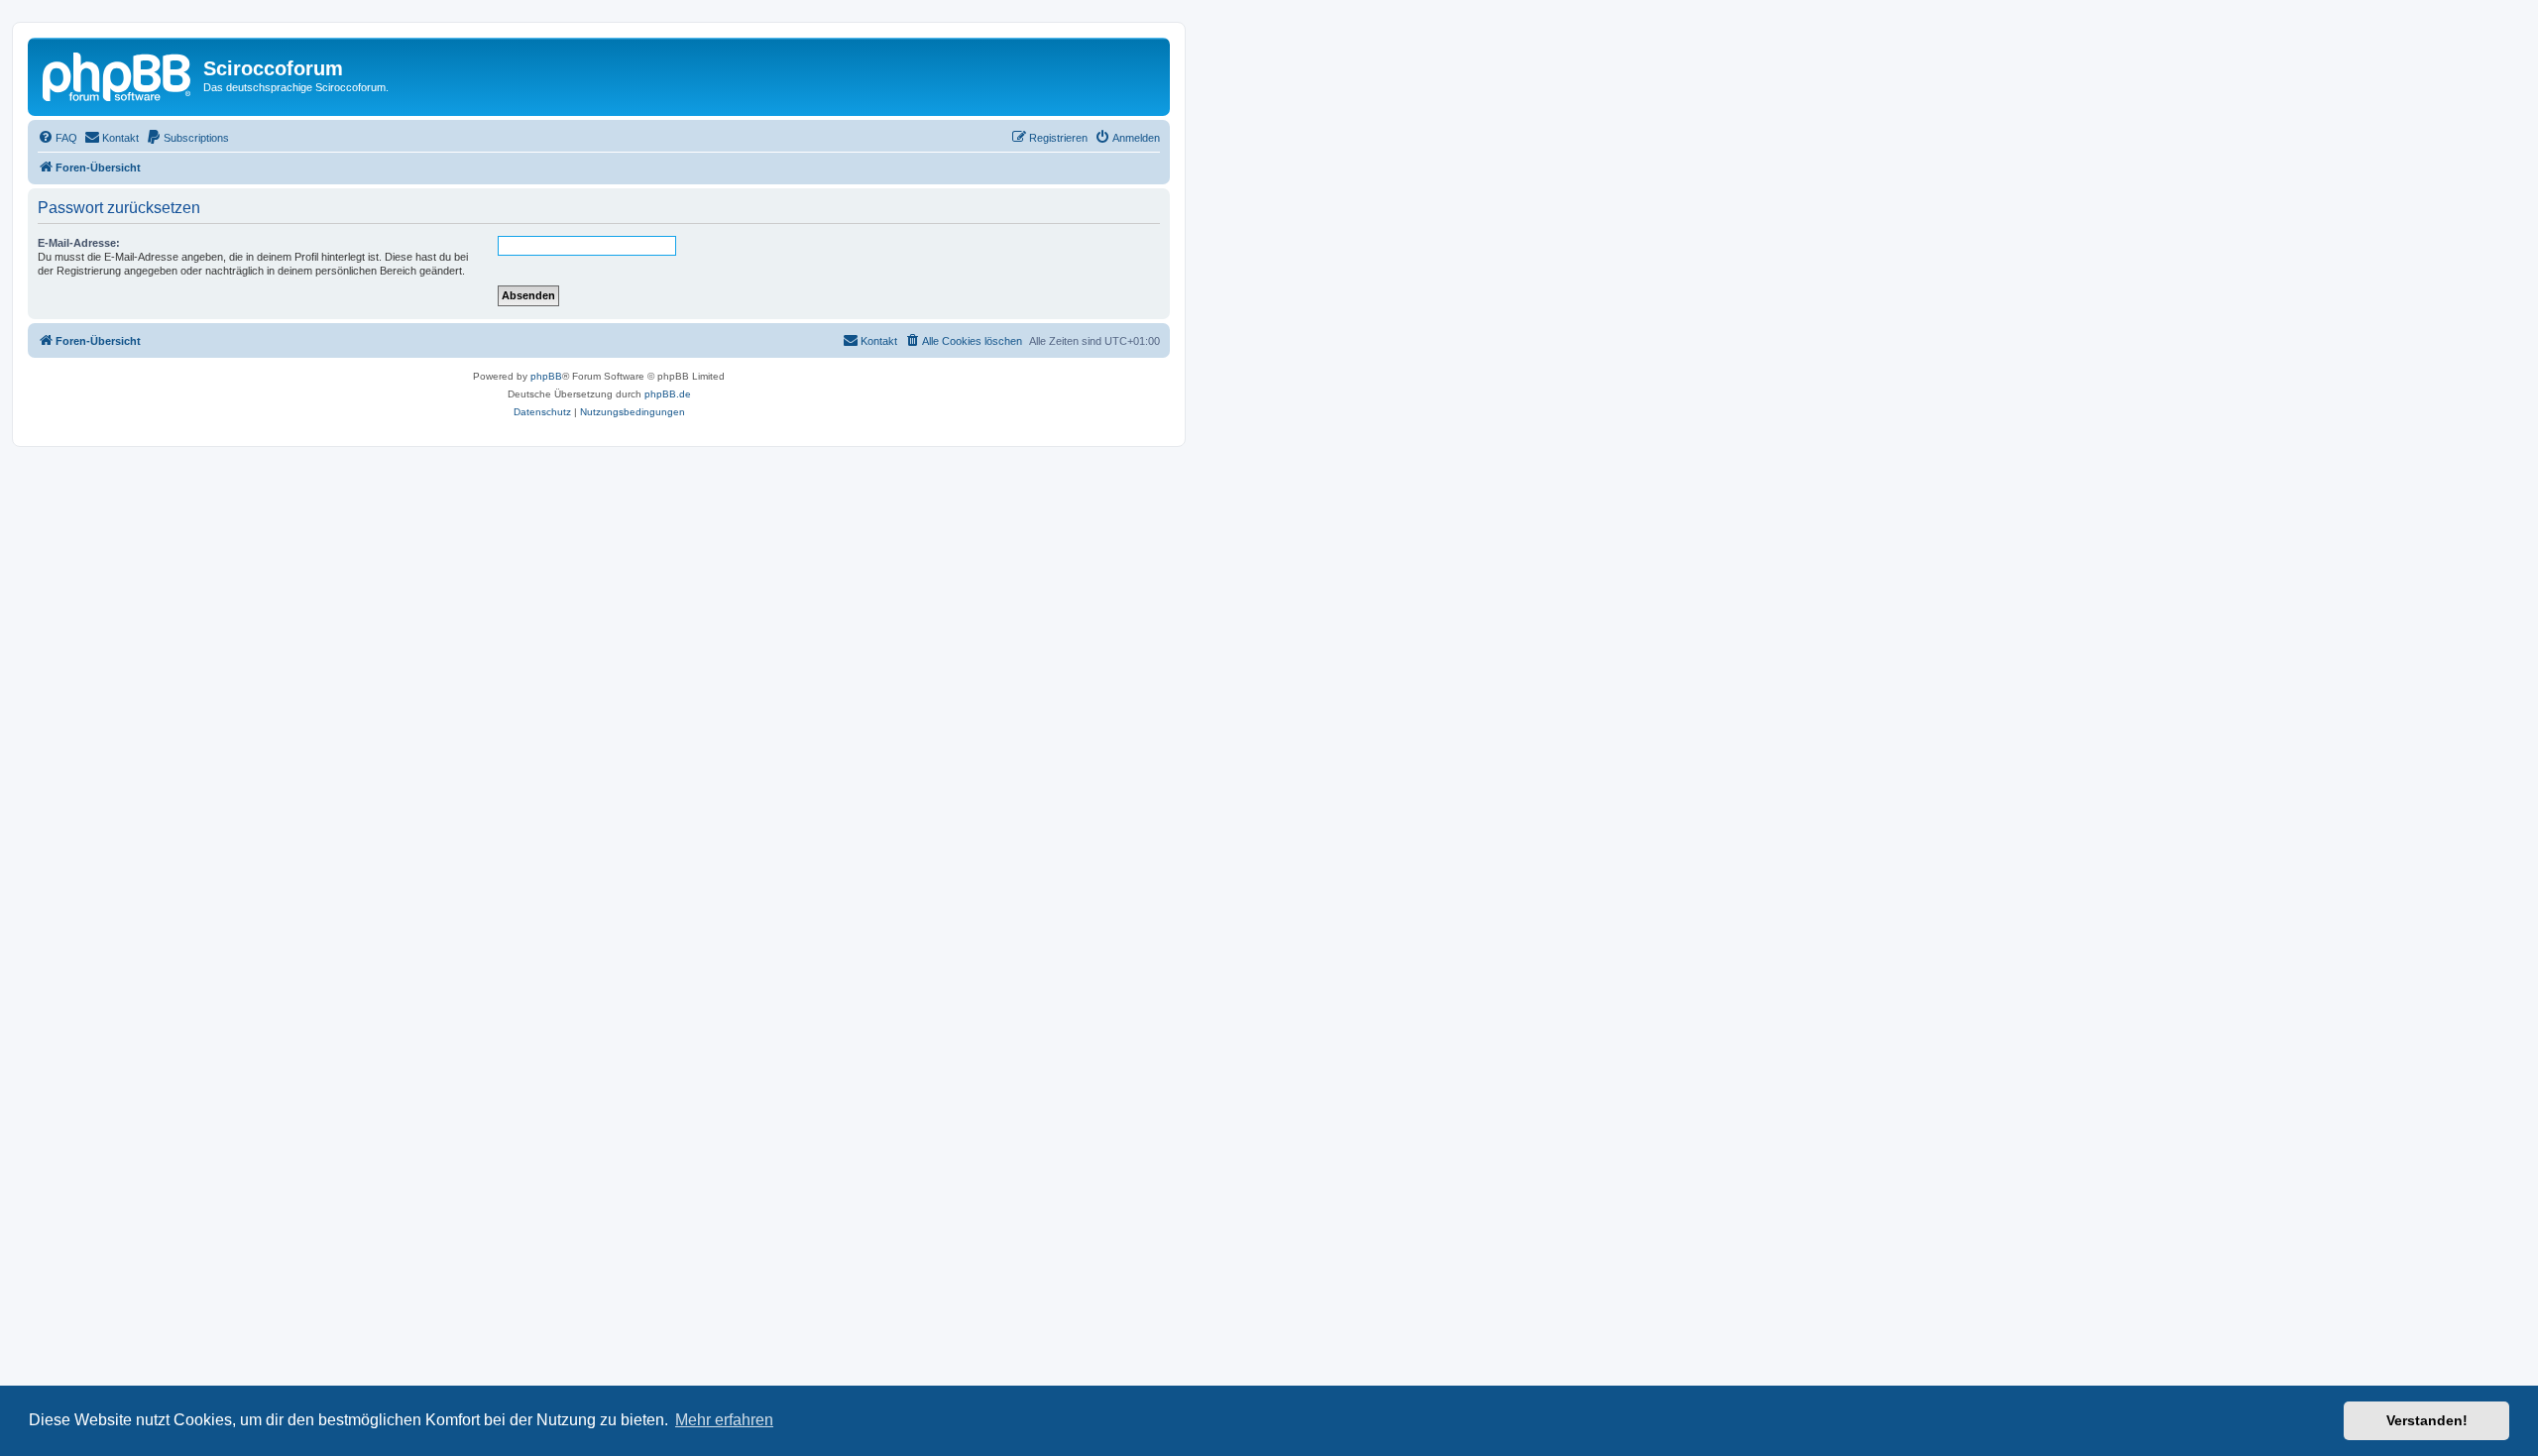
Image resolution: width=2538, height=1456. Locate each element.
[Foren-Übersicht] (118, 74)
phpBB (546, 376)
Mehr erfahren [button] (724, 1420)
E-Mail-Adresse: (79, 243)
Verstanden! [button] (2427, 1420)
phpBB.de (668, 394)
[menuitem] (58, 138)
